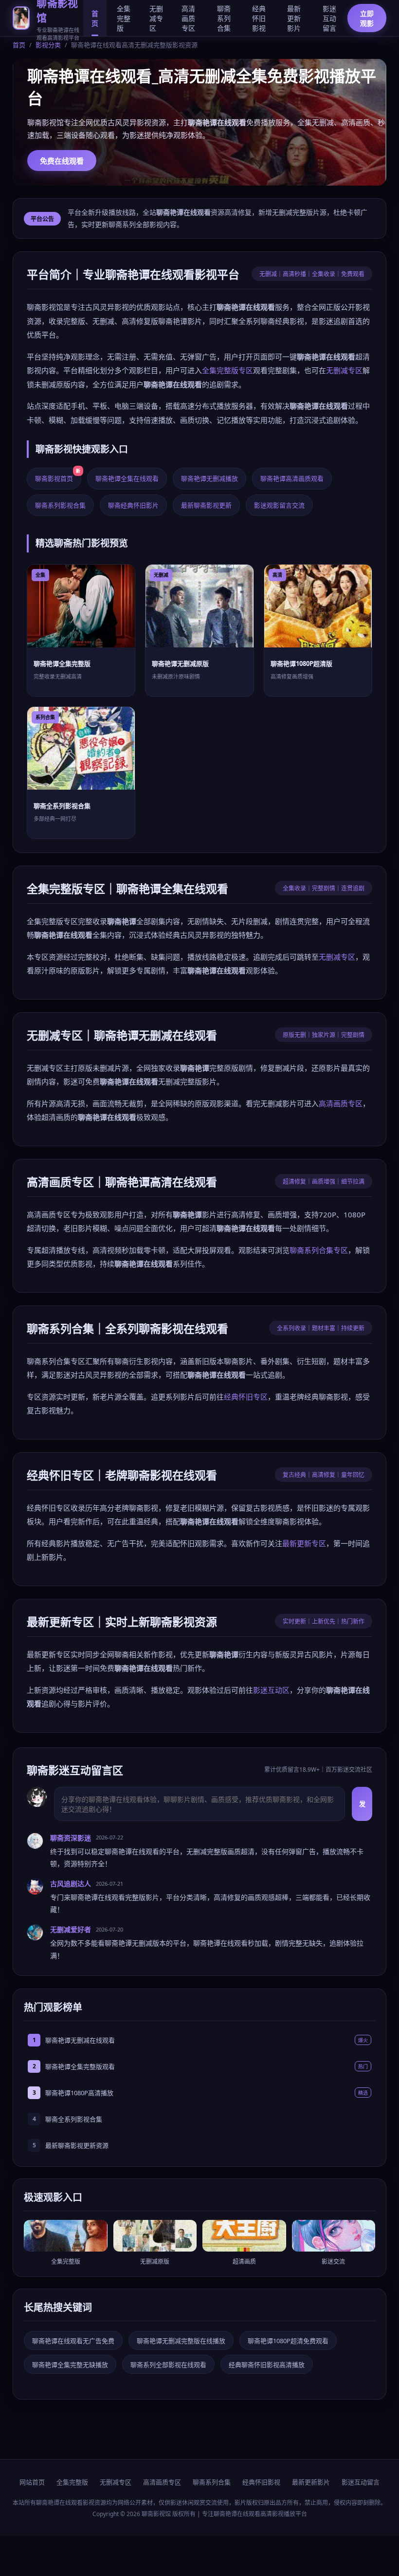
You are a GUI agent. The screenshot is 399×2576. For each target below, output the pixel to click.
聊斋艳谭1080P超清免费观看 (288, 2341)
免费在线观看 (62, 161)
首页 (95, 18)
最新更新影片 (294, 18)
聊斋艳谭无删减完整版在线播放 (181, 2341)
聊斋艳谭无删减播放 (209, 478)
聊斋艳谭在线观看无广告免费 (73, 2341)
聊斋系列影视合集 (60, 505)
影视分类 (48, 45)
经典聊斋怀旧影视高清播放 (267, 2365)
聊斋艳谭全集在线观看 (127, 478)
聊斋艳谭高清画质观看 (292, 478)
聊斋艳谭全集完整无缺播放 (70, 2365)
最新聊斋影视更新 (206, 505)
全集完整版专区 (227, 370)
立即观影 (367, 18)
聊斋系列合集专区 (319, 1250)
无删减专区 (156, 18)
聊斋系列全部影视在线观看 (168, 2365)
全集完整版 (124, 18)
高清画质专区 (188, 18)
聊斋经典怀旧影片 (133, 505)
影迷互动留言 (329, 18)
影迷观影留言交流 (279, 505)
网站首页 (32, 2482)
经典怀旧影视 (259, 18)
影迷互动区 (271, 1690)
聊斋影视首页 (58, 475)
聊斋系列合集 (224, 18)
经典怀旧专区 (246, 1397)
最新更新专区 (304, 1543)
